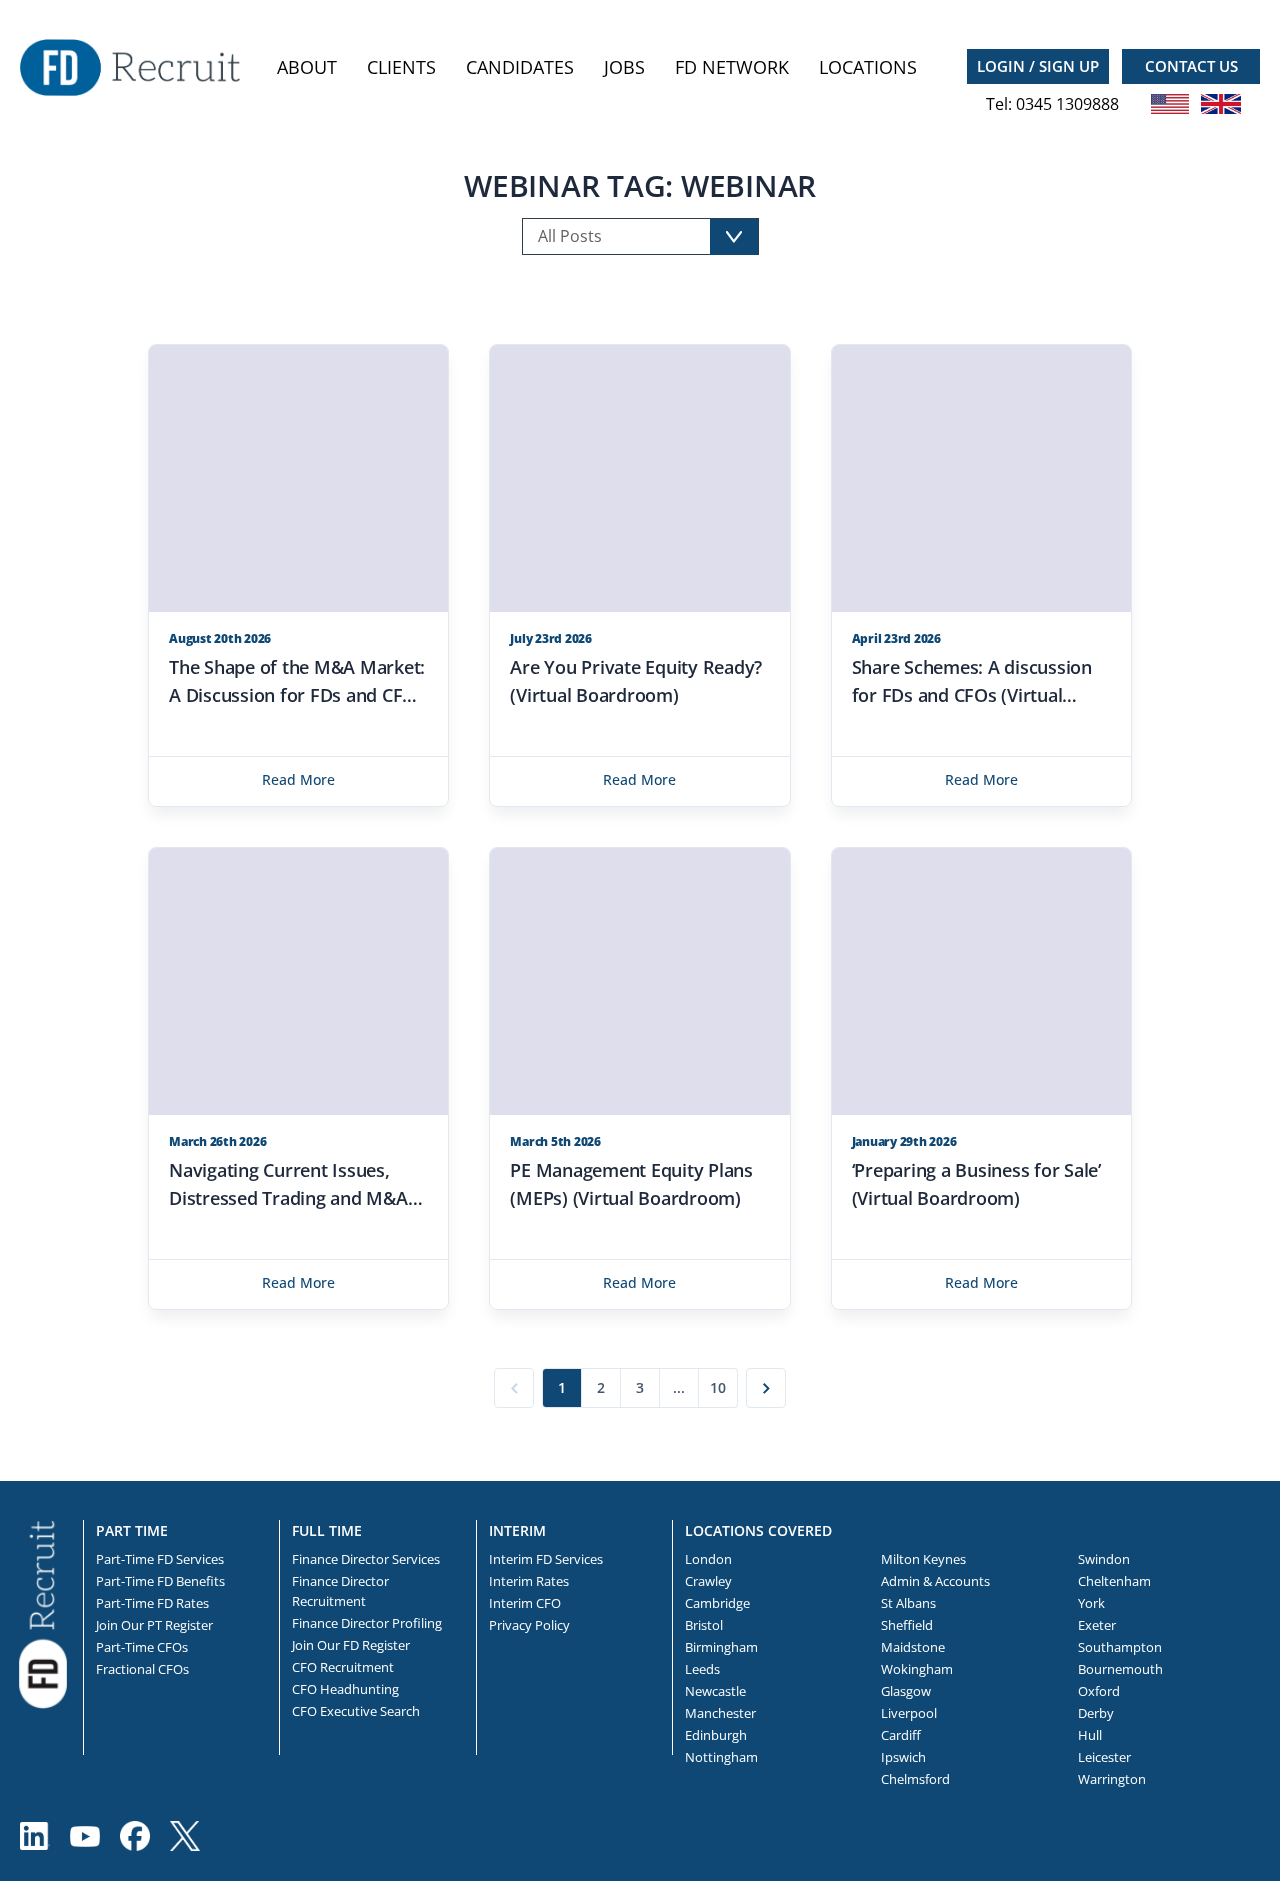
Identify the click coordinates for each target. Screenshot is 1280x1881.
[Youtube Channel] (85, 1836)
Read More (298, 779)
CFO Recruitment (343, 1667)
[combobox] (640, 236)
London (708, 1559)
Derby (1096, 1713)
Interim (517, 1530)
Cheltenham (1114, 1581)
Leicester (1104, 1757)
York (1091, 1603)
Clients (401, 67)
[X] (185, 1836)
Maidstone (913, 1647)
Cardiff (901, 1735)
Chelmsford (915, 1779)
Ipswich (903, 1757)
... (679, 1387)
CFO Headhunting (345, 1689)
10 (718, 1387)
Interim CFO (525, 1603)
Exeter (1097, 1625)
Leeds (702, 1669)
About (307, 67)
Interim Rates (529, 1581)
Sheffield (907, 1625)
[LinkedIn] (35, 1836)
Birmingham (721, 1647)
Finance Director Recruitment (340, 1591)
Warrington (1112, 1779)
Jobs (624, 67)
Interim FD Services (546, 1559)
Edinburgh (716, 1735)
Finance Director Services (366, 1559)
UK (1221, 104)
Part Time (132, 1530)
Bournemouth (1120, 1669)
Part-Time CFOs (142, 1647)
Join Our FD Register (351, 1645)
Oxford (1099, 1691)
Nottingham (721, 1757)
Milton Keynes (923, 1559)
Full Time (327, 1530)
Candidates (520, 67)
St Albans (908, 1603)
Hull (1090, 1735)
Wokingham (917, 1669)
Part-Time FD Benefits (160, 1581)
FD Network (732, 67)
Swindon (1104, 1559)
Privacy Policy (529, 1625)
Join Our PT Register (154, 1625)
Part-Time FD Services (160, 1559)
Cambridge (717, 1603)
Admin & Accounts (935, 1581)
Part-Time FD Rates (152, 1603)
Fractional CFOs (142, 1669)
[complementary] (43, 1613)
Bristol (704, 1625)
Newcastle (715, 1691)
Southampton (1120, 1647)
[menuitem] (307, 67)
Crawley (708, 1581)
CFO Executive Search (356, 1711)
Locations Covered (758, 1530)
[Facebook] (135, 1836)
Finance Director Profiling (367, 1623)
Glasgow (906, 1691)
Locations (868, 67)
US (1170, 104)
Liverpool (909, 1713)
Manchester (720, 1713)
